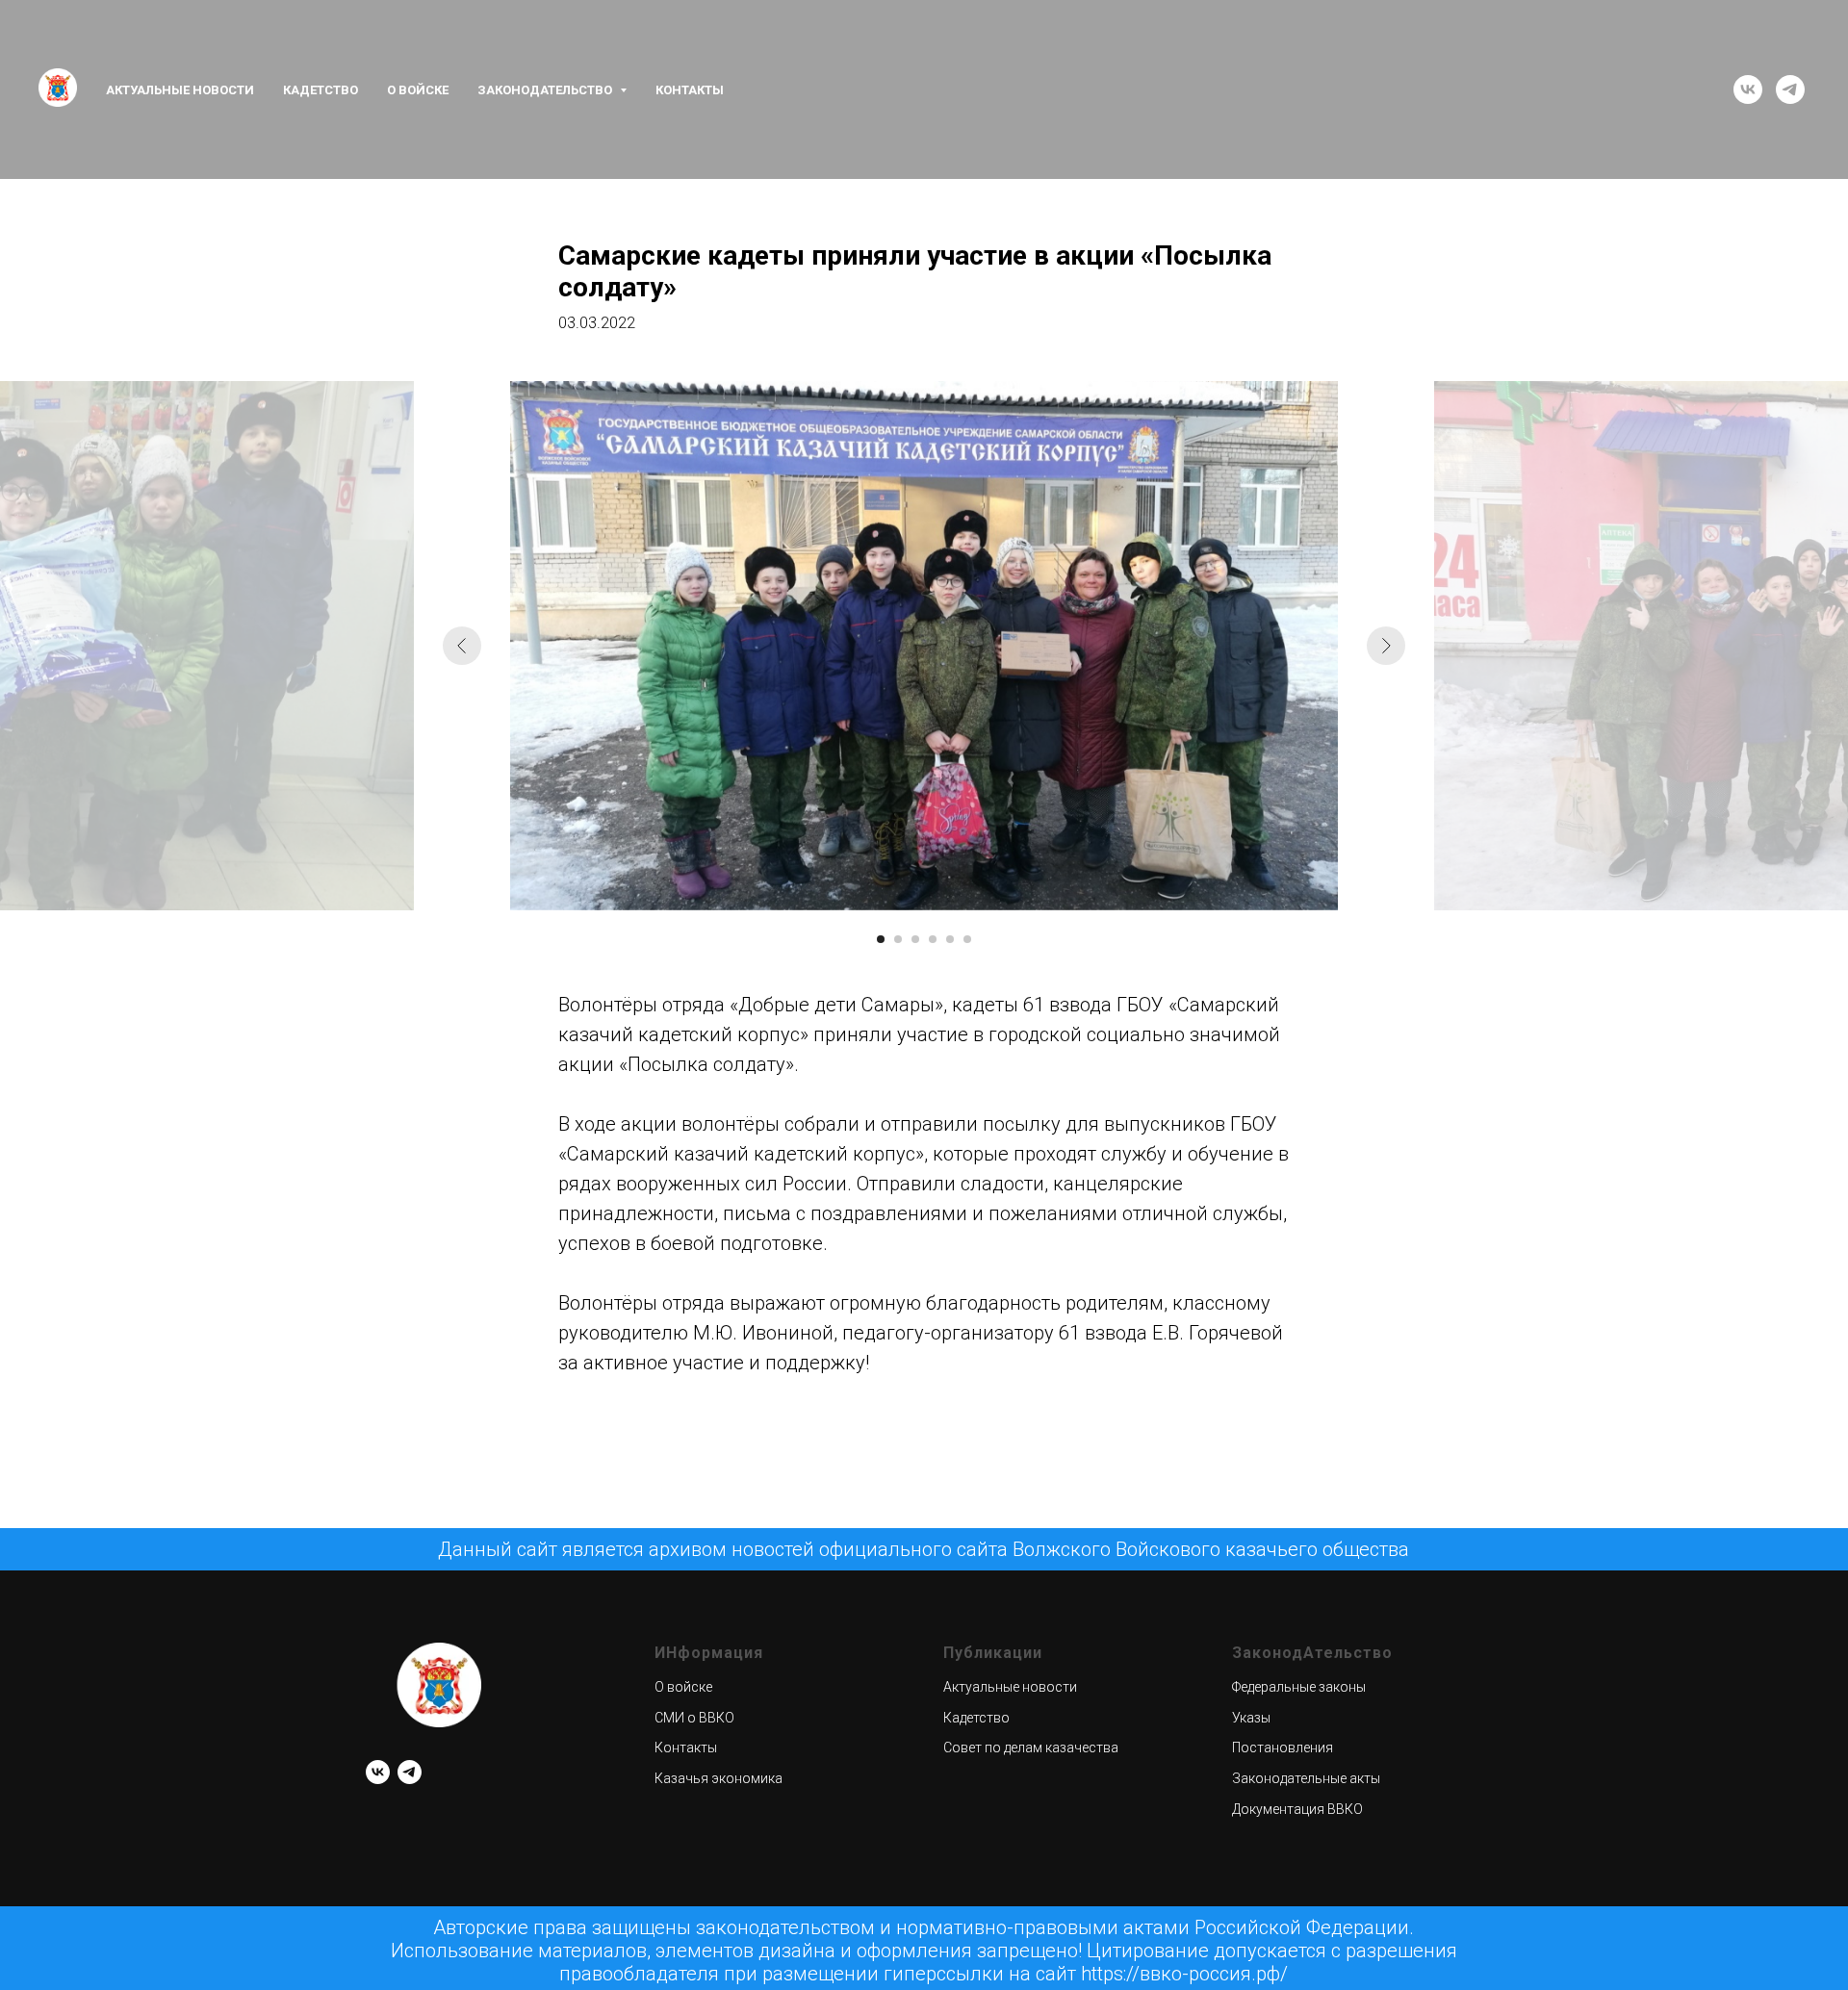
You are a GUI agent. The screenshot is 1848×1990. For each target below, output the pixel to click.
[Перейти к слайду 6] (967, 939)
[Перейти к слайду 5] (950, 939)
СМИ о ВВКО (694, 1718)
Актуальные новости (180, 90)
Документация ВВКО (1297, 1809)
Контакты (690, 90)
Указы (1251, 1718)
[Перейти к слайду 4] (933, 939)
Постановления (1283, 1748)
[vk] (1748, 89)
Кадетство (321, 90)
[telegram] (1790, 89)
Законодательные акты (1306, 1778)
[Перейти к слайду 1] (881, 939)
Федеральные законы (1299, 1687)
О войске (418, 90)
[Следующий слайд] (1386, 646)
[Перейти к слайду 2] (898, 939)
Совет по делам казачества (1031, 1748)
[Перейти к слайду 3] (915, 939)
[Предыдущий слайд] (462, 646)
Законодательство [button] (546, 90)
